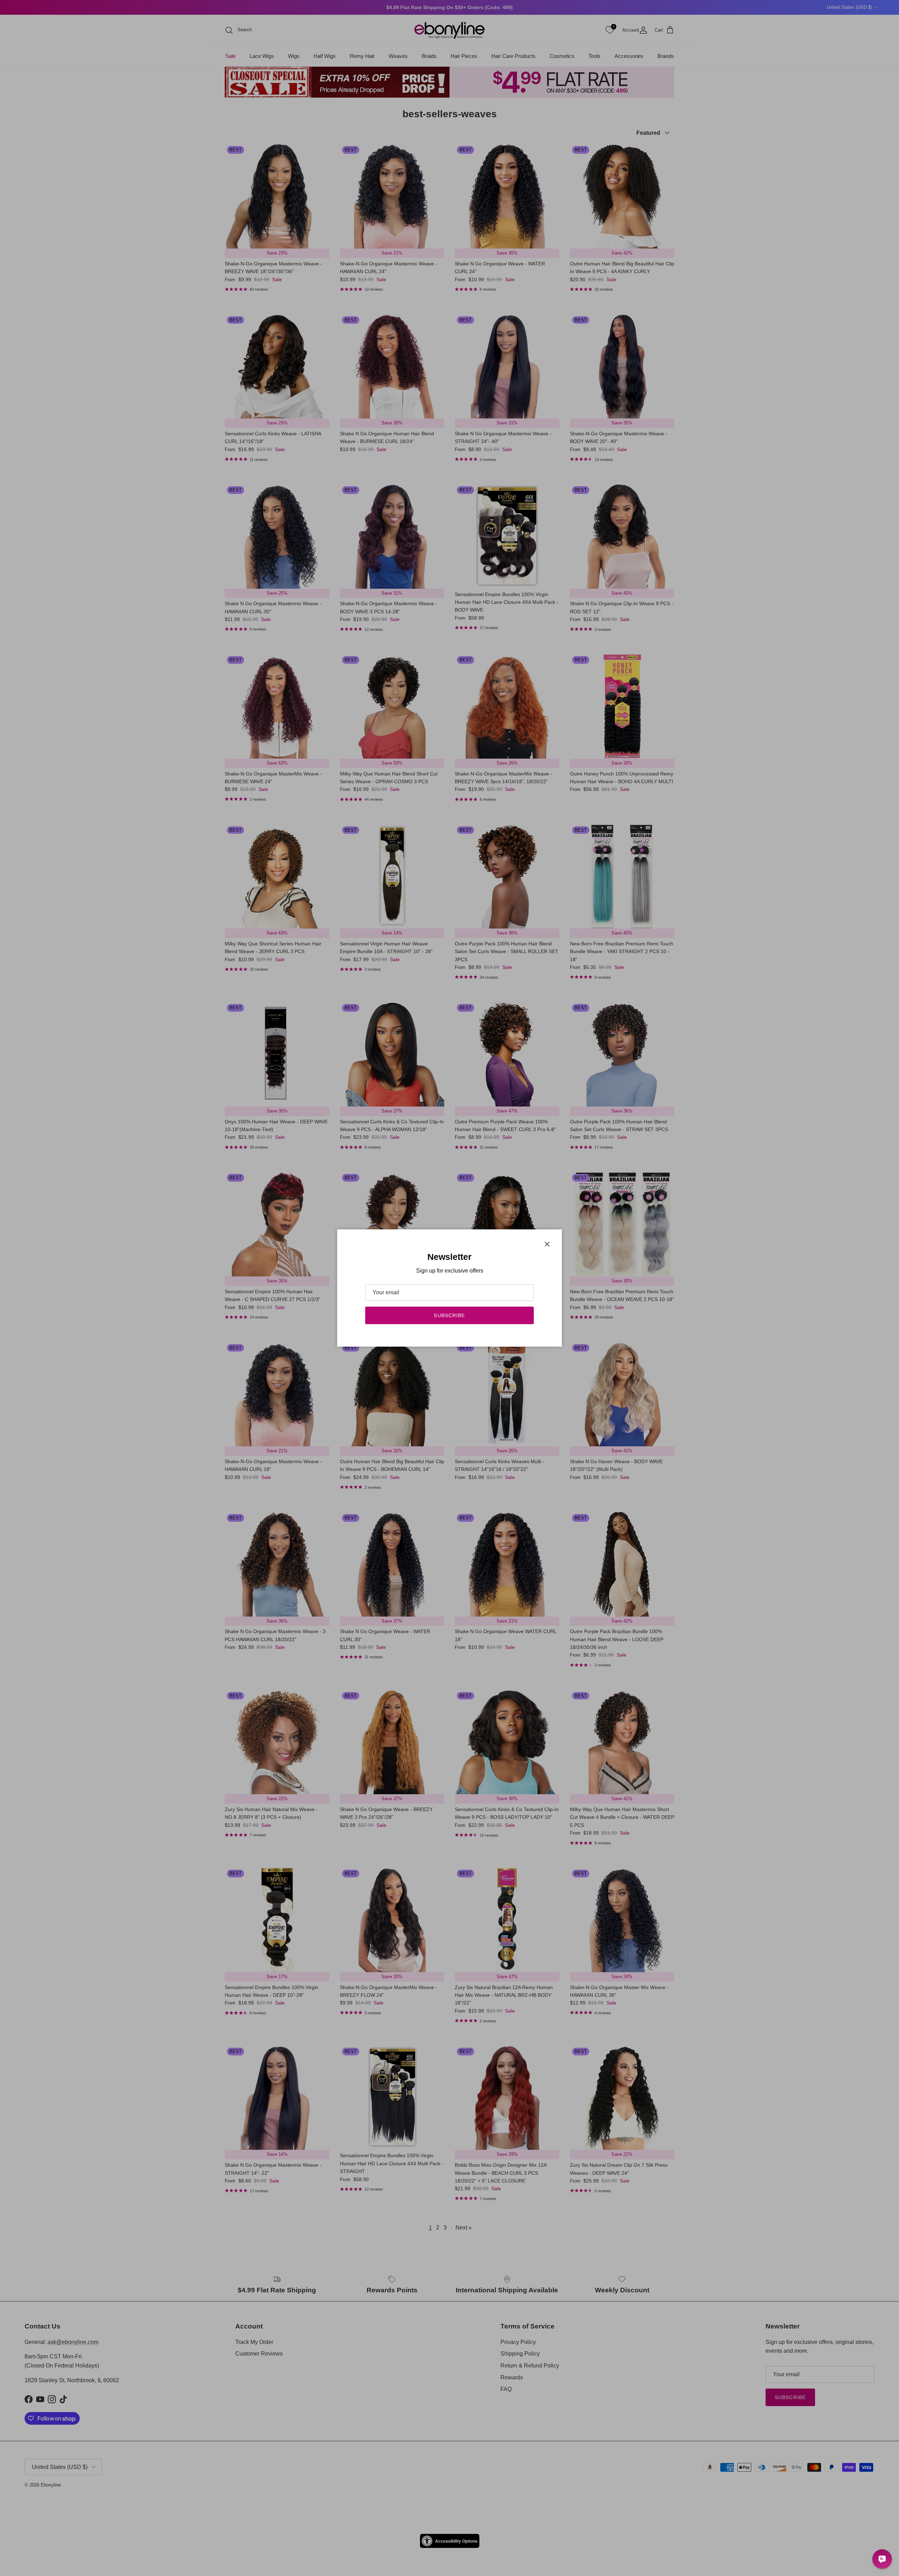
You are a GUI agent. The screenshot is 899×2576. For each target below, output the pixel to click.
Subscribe (449, 1315)
